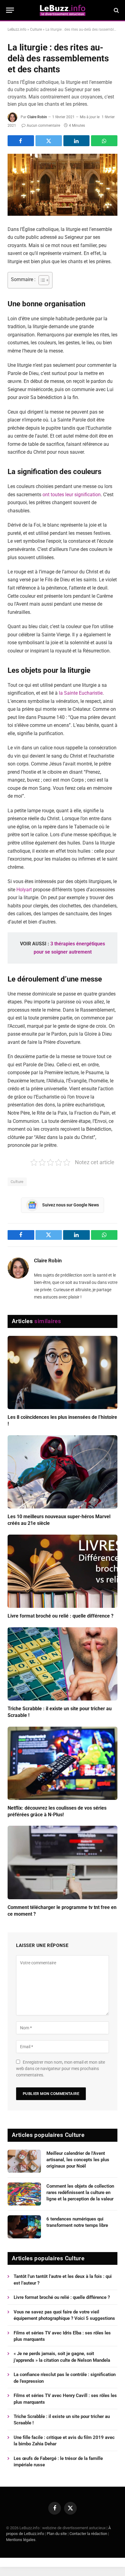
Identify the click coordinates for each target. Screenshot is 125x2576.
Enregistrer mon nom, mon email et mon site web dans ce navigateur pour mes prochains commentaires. (61, 2069)
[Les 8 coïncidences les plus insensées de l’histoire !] (62, 1372)
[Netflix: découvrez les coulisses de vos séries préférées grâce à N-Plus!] (62, 1763)
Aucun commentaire (43, 126)
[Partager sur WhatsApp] (104, 141)
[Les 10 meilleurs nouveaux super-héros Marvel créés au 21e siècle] (62, 1472)
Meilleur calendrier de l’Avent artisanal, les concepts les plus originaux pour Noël (78, 2160)
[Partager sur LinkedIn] (77, 141)
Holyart (24, 890)
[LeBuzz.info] (62, 10)
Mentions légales (21, 2540)
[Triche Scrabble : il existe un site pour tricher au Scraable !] (62, 1664)
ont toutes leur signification (72, 495)
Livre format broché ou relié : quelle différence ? (61, 1616)
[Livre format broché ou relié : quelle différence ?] (62, 1571)
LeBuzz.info (17, 29)
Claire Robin (37, 117)
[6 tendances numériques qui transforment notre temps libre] (24, 2227)
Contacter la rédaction (88, 2534)
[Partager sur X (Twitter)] (49, 141)
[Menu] (10, 10)
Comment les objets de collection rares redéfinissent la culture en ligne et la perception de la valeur (80, 2193)
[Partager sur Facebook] (21, 141)
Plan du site (57, 2534)
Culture (36, 29)
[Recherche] (116, 10)
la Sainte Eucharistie (81, 693)
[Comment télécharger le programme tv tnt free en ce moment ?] (62, 1862)
